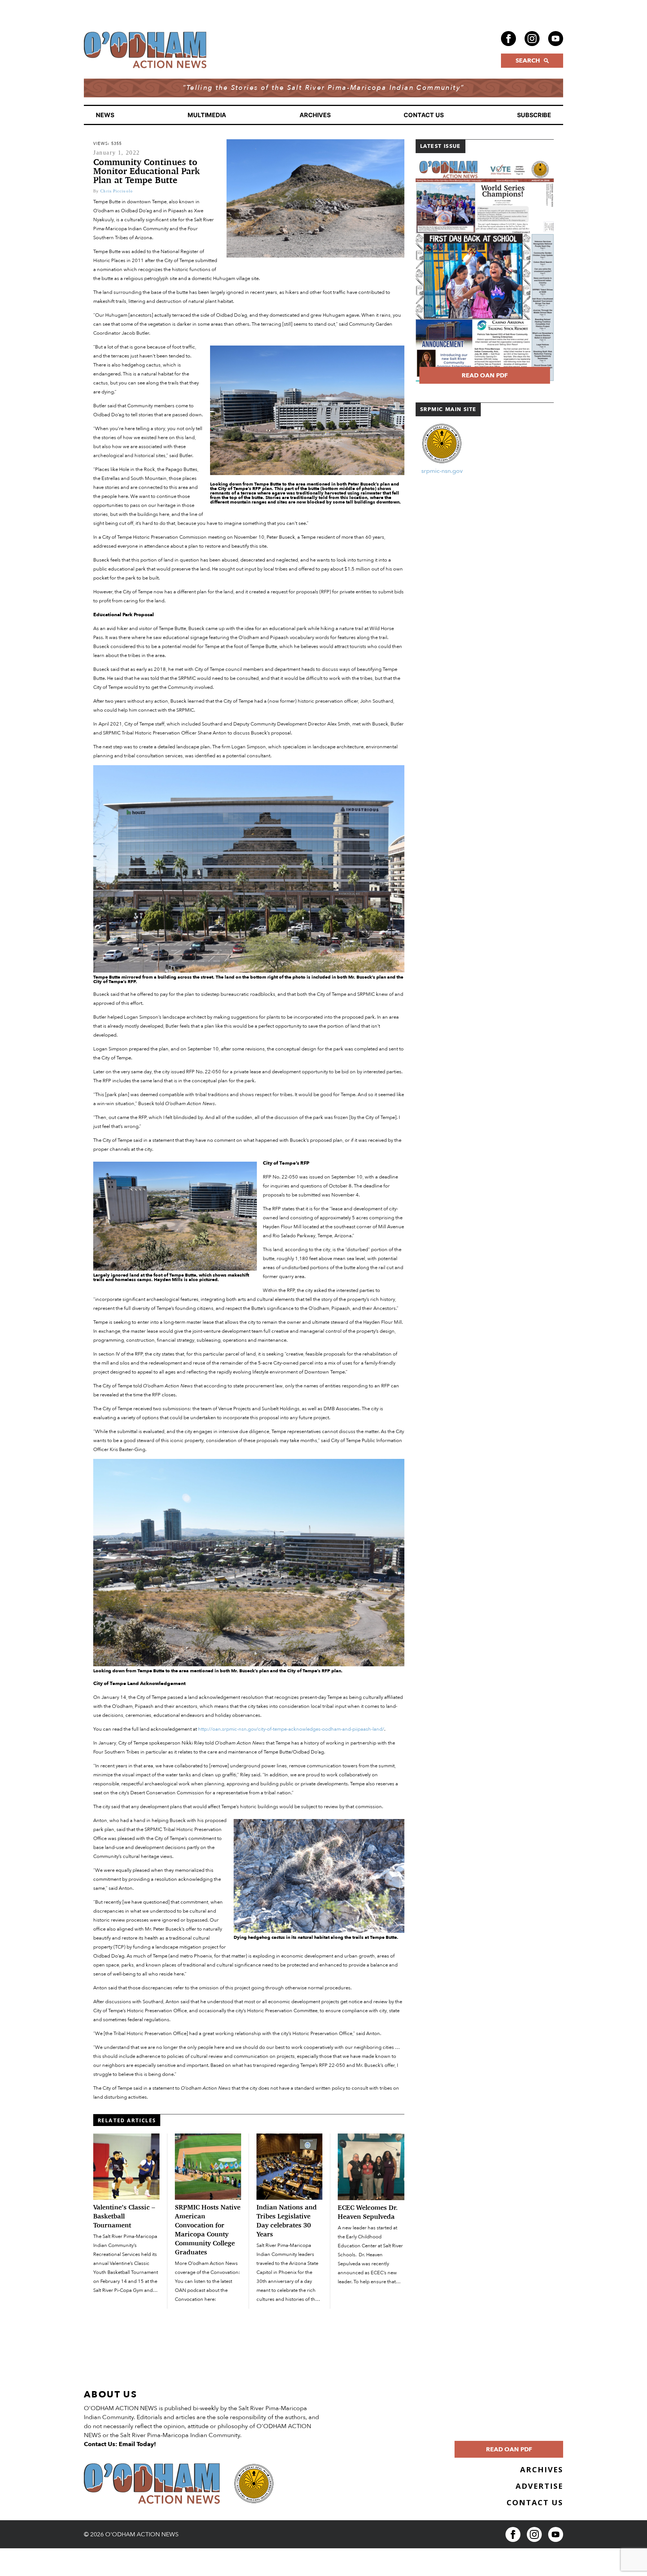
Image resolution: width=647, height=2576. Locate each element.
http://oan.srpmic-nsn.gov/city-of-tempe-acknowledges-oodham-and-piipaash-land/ (291, 1729)
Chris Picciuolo (117, 191)
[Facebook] (508, 39)
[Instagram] (532, 39)
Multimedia (207, 115)
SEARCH (528, 61)
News (105, 115)
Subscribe (534, 115)
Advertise (539, 2486)
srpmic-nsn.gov (442, 471)
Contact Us (424, 115)
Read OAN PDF (485, 375)
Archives (315, 115)
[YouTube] (556, 39)
